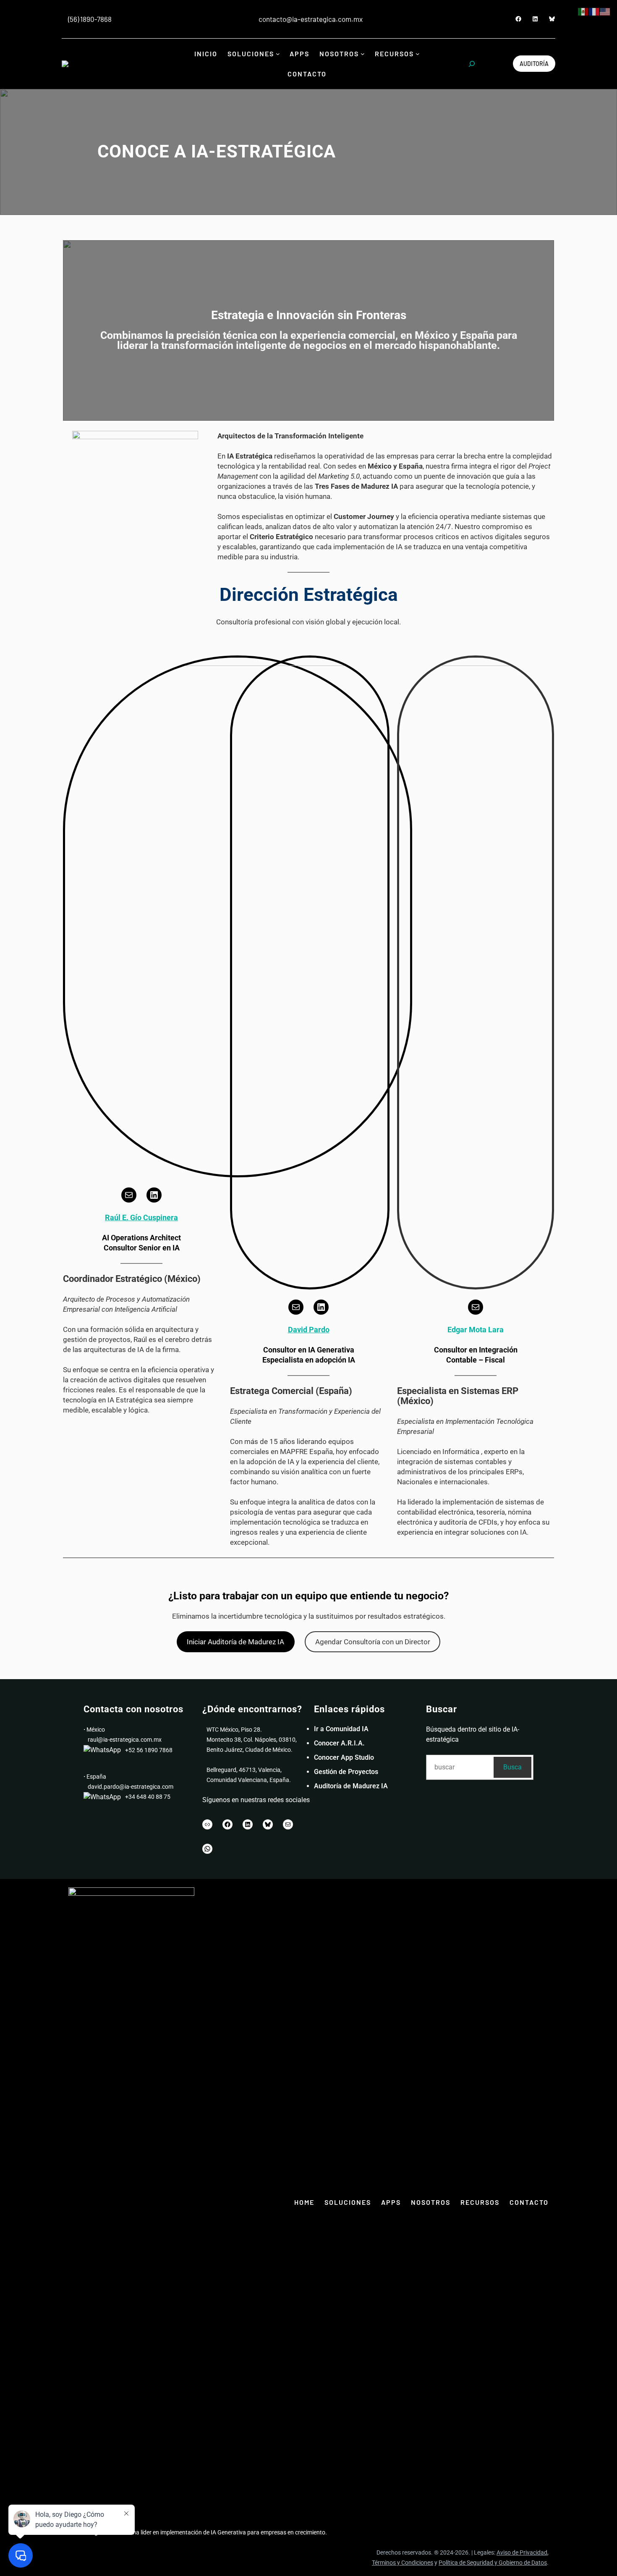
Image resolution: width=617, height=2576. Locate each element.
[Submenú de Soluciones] (278, 54)
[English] (605, 11)
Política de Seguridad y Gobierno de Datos (493, 2563)
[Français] (594, 11)
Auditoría (534, 64)
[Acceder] (237, 19)
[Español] (583, 11)
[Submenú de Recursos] (418, 54)
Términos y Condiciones (403, 2563)
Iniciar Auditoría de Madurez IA (235, 1642)
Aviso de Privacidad (522, 2552)
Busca (512, 1767)
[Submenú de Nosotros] (363, 54)
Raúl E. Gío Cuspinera (141, 1217)
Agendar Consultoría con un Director (373, 1642)
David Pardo (309, 1330)
